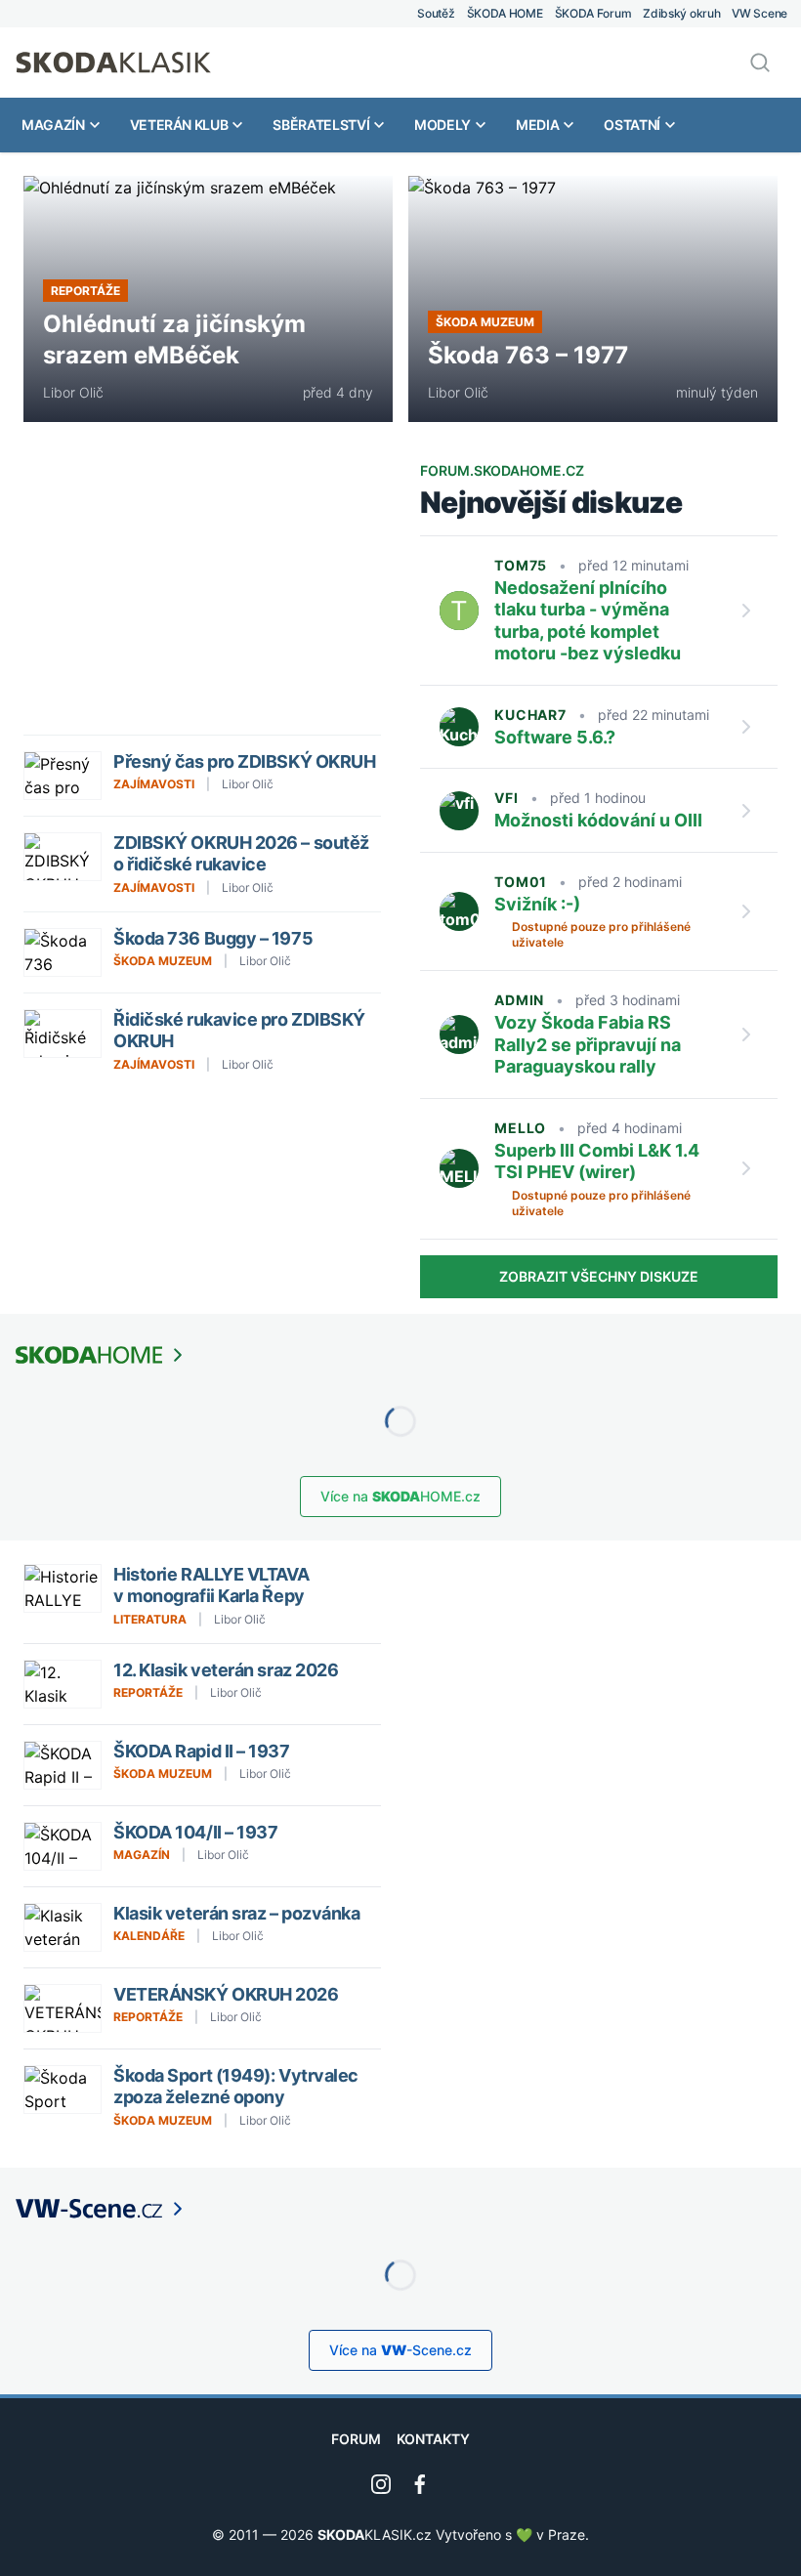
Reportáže (85, 291)
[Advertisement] (202, 598)
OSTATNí (632, 125)
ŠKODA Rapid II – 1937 (202, 1751)
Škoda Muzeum (485, 322)
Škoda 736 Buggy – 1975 (213, 938)
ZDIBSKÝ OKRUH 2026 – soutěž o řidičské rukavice (241, 854)
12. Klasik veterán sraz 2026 (226, 1670)
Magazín (53, 125)
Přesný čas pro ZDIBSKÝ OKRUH (246, 761)
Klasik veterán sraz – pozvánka (237, 1913)
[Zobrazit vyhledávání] (760, 63)
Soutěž (436, 13)
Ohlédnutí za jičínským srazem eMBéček (174, 339)
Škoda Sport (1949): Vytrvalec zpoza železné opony (236, 2087)
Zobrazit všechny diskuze (599, 1276)
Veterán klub (179, 125)
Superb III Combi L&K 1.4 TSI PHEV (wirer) (597, 1161)
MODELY (443, 125)
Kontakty (433, 2439)
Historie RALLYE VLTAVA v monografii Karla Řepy (211, 1585)
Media (537, 125)
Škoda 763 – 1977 (528, 355)
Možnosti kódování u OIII (598, 820)
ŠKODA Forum (593, 13)
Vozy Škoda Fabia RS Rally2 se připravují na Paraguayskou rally (588, 1044)
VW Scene (759, 13)
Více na (400, 1496)
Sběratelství (321, 125)
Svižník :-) (537, 904)
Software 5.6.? (555, 737)
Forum (356, 2439)
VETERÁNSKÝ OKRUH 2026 (226, 1994)
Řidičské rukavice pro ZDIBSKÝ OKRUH (239, 1031)
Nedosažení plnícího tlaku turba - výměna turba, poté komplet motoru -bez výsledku (588, 621)
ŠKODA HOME (505, 13)
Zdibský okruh (681, 13)
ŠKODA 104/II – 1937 (195, 1832)
